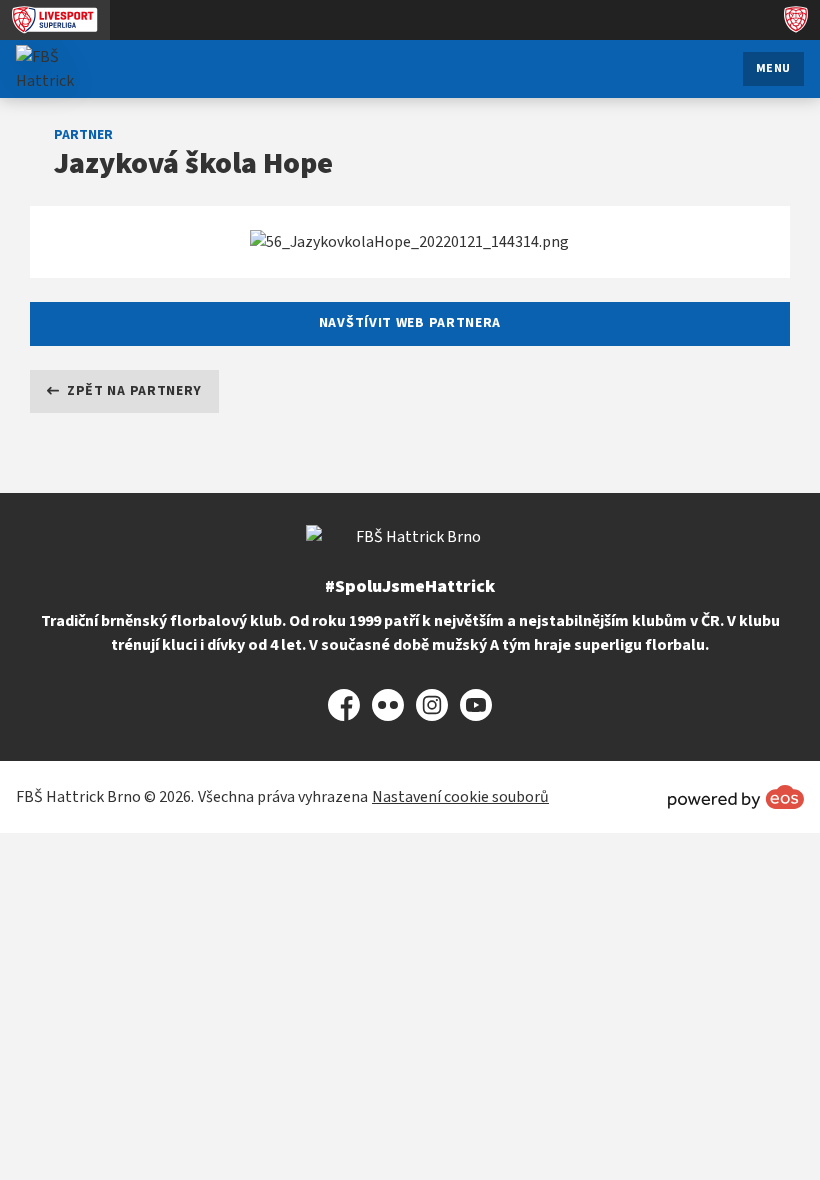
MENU (773, 68)
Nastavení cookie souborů (460, 797)
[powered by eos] (736, 797)
